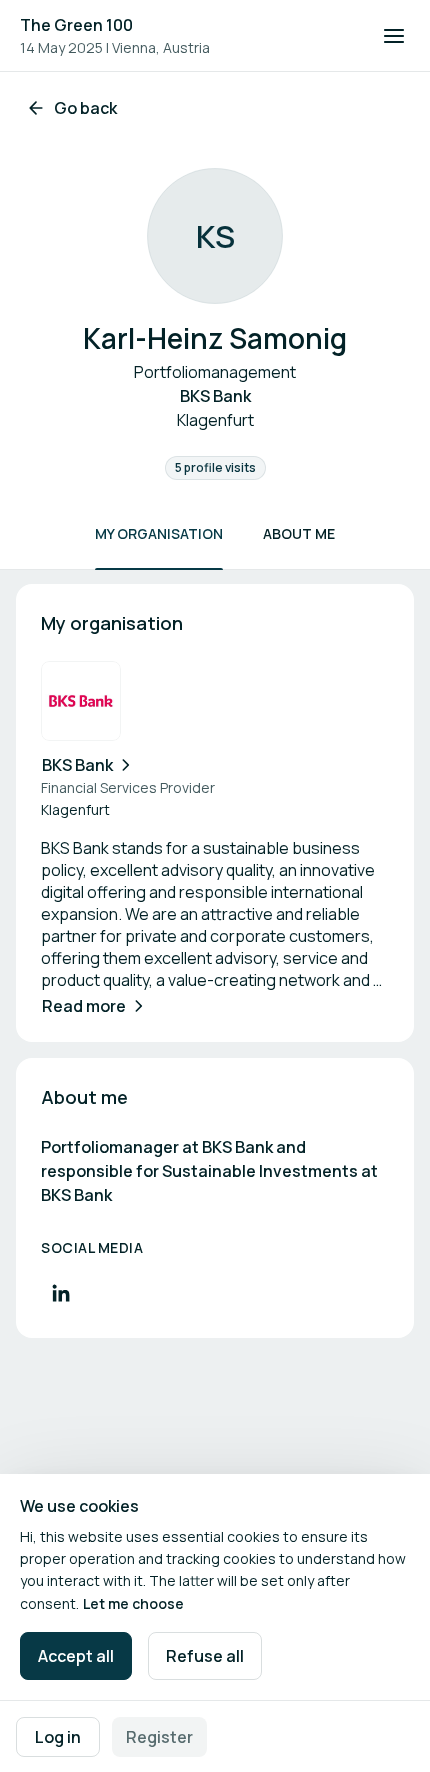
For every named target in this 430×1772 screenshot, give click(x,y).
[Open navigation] (394, 36)
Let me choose (133, 1603)
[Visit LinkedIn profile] (61, 1293)
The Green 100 (76, 25)
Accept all (76, 1656)
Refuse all (205, 1656)
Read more (84, 1006)
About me (299, 533)
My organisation (159, 533)
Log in (58, 1737)
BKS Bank (77, 765)
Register (159, 1737)
